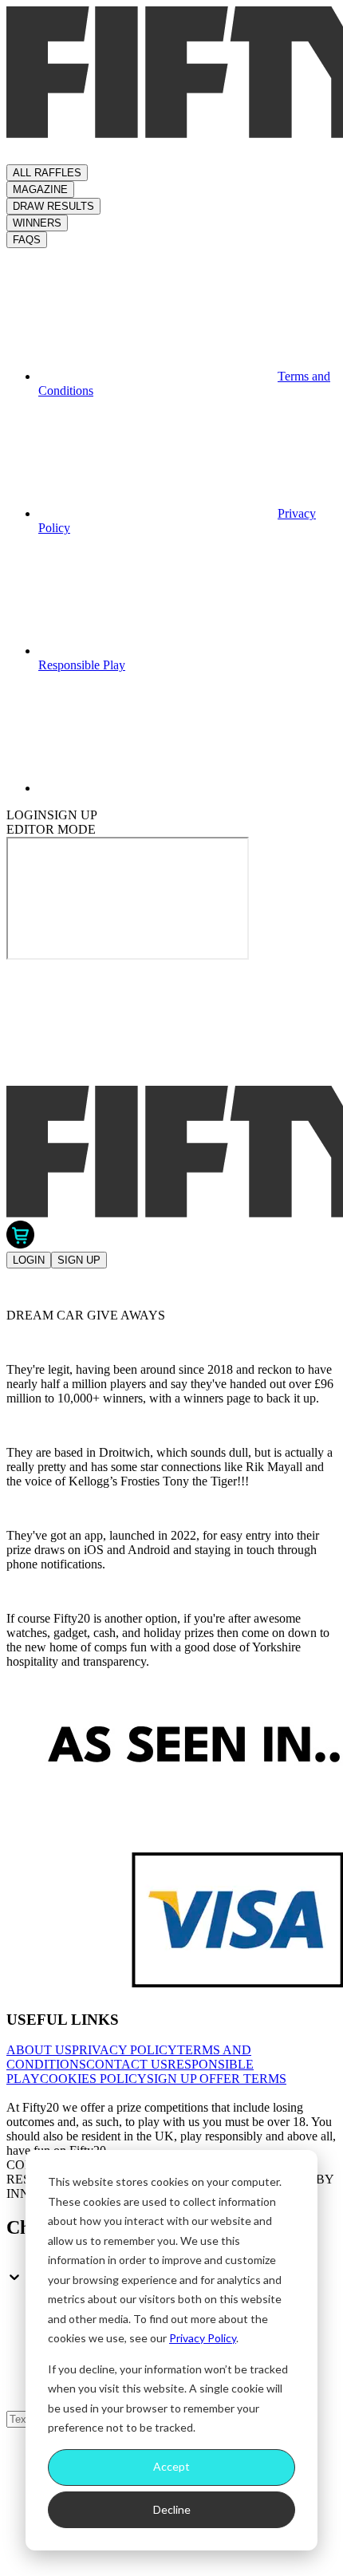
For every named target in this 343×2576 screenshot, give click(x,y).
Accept (171, 2466)
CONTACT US (127, 2064)
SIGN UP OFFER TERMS (217, 2079)
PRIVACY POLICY (124, 2050)
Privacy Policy (203, 2338)
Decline (172, 2509)
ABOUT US (39, 2050)
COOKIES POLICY (93, 2079)
